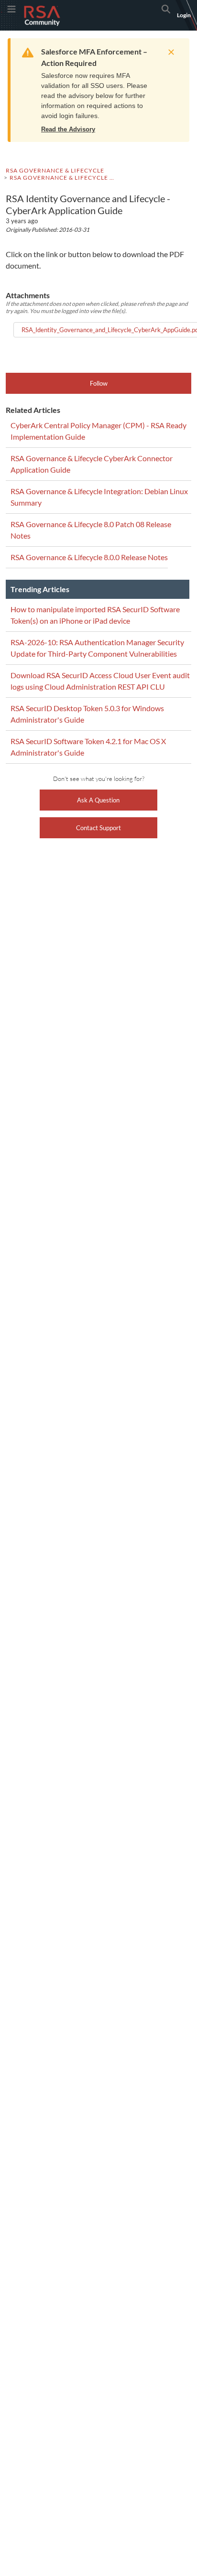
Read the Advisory (68, 129)
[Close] (169, 52)
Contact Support (98, 828)
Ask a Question (98, 800)
